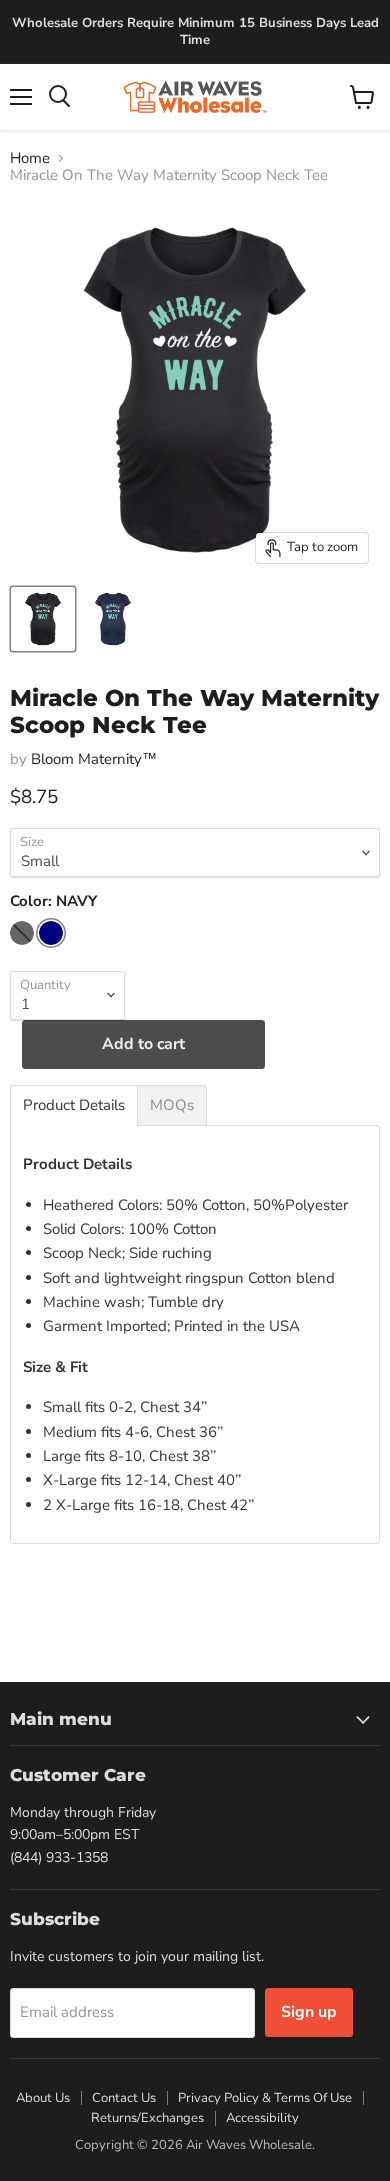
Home (30, 158)
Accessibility (262, 2118)
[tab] (74, 1105)
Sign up (309, 2012)
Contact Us (124, 2098)
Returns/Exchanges (147, 2118)
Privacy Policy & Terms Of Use (265, 2098)
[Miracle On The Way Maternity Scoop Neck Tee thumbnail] (43, 619)
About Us (43, 2098)
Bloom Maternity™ (94, 759)
